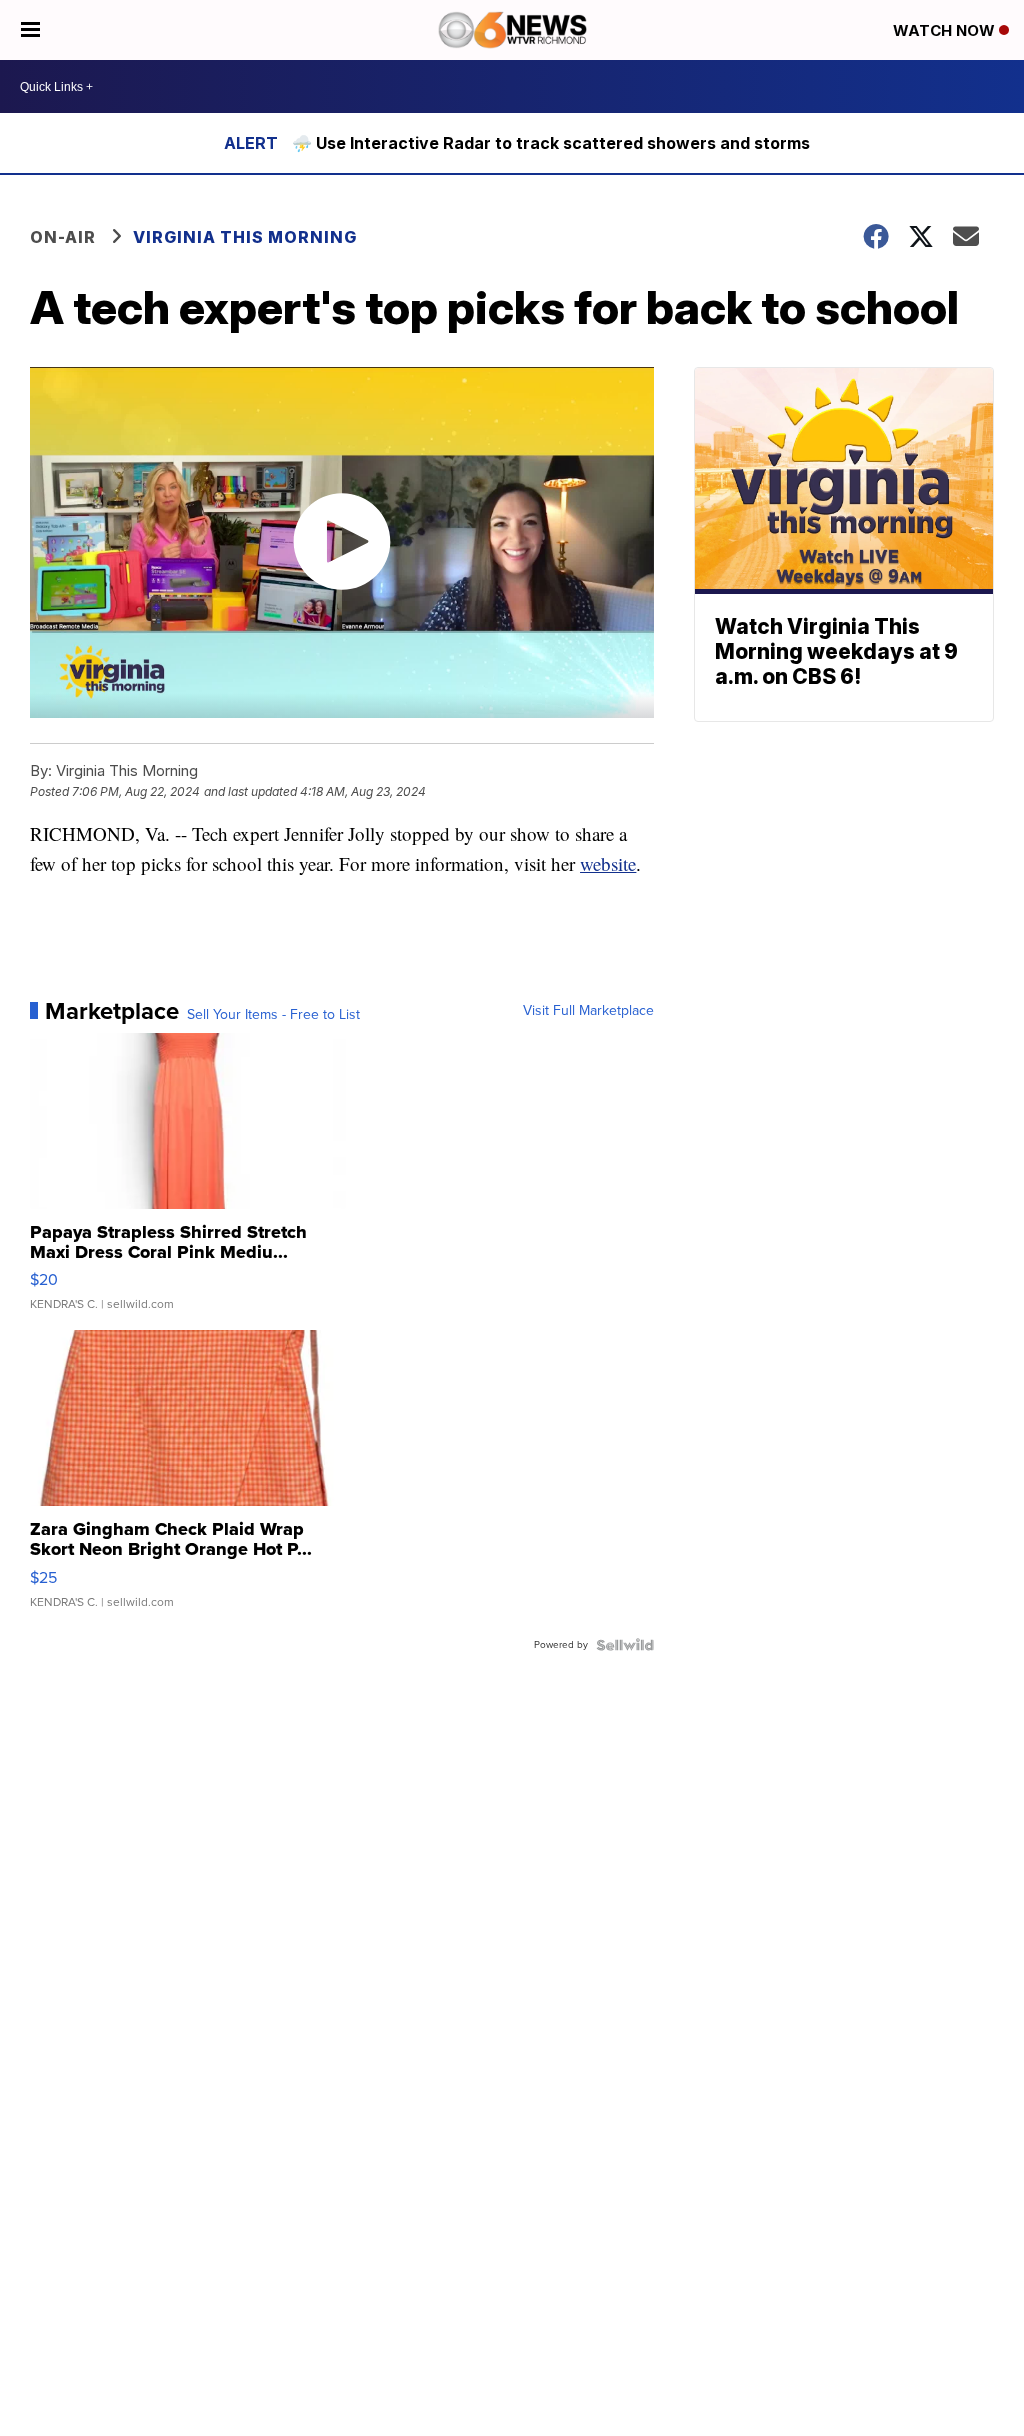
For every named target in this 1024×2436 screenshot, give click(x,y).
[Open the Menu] (30, 30)
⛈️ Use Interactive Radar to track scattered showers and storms (551, 143)
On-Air (63, 237)
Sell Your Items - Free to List (273, 1015)
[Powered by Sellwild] (625, 1645)
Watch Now (946, 30)
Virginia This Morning (245, 237)
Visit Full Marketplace (588, 1011)
